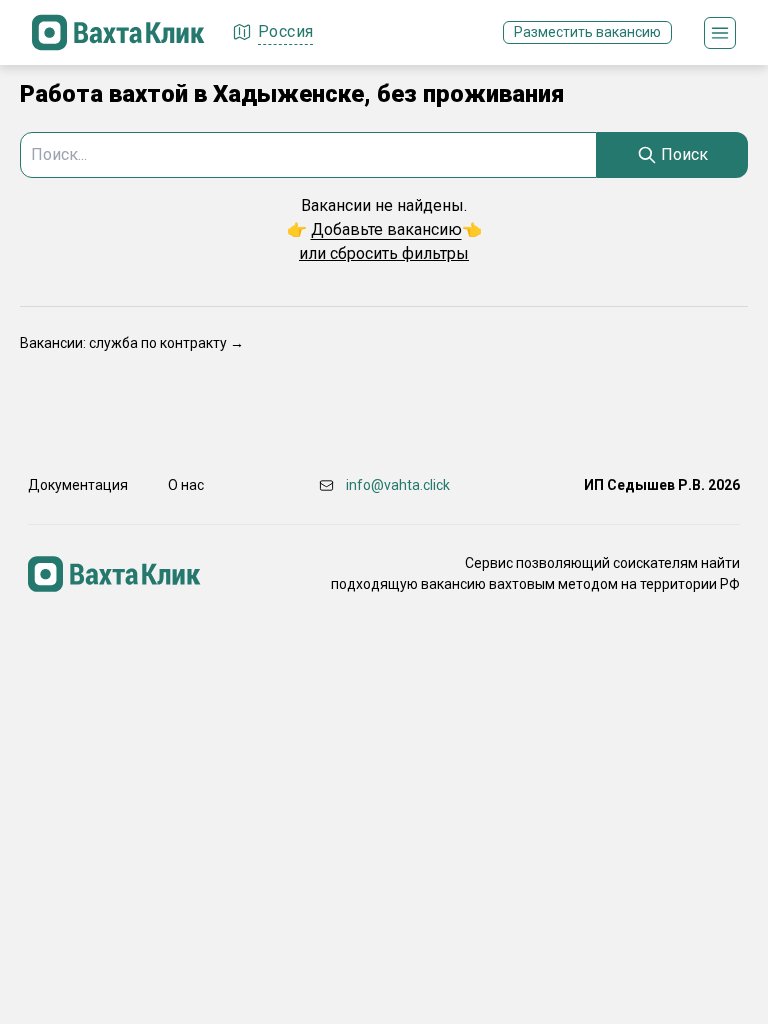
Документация (78, 485)
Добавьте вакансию (386, 229)
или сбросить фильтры (384, 253)
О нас (186, 485)
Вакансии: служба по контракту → (132, 343)
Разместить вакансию (587, 32)
